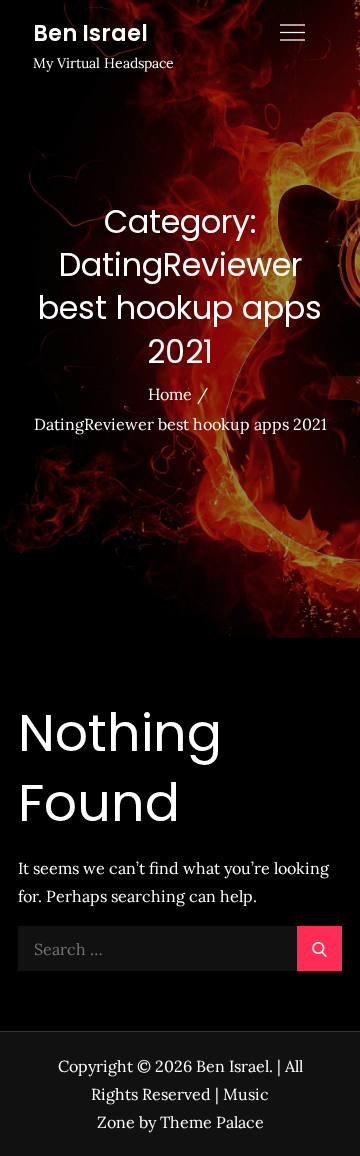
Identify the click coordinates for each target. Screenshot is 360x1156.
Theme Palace (212, 1122)
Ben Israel (90, 33)
